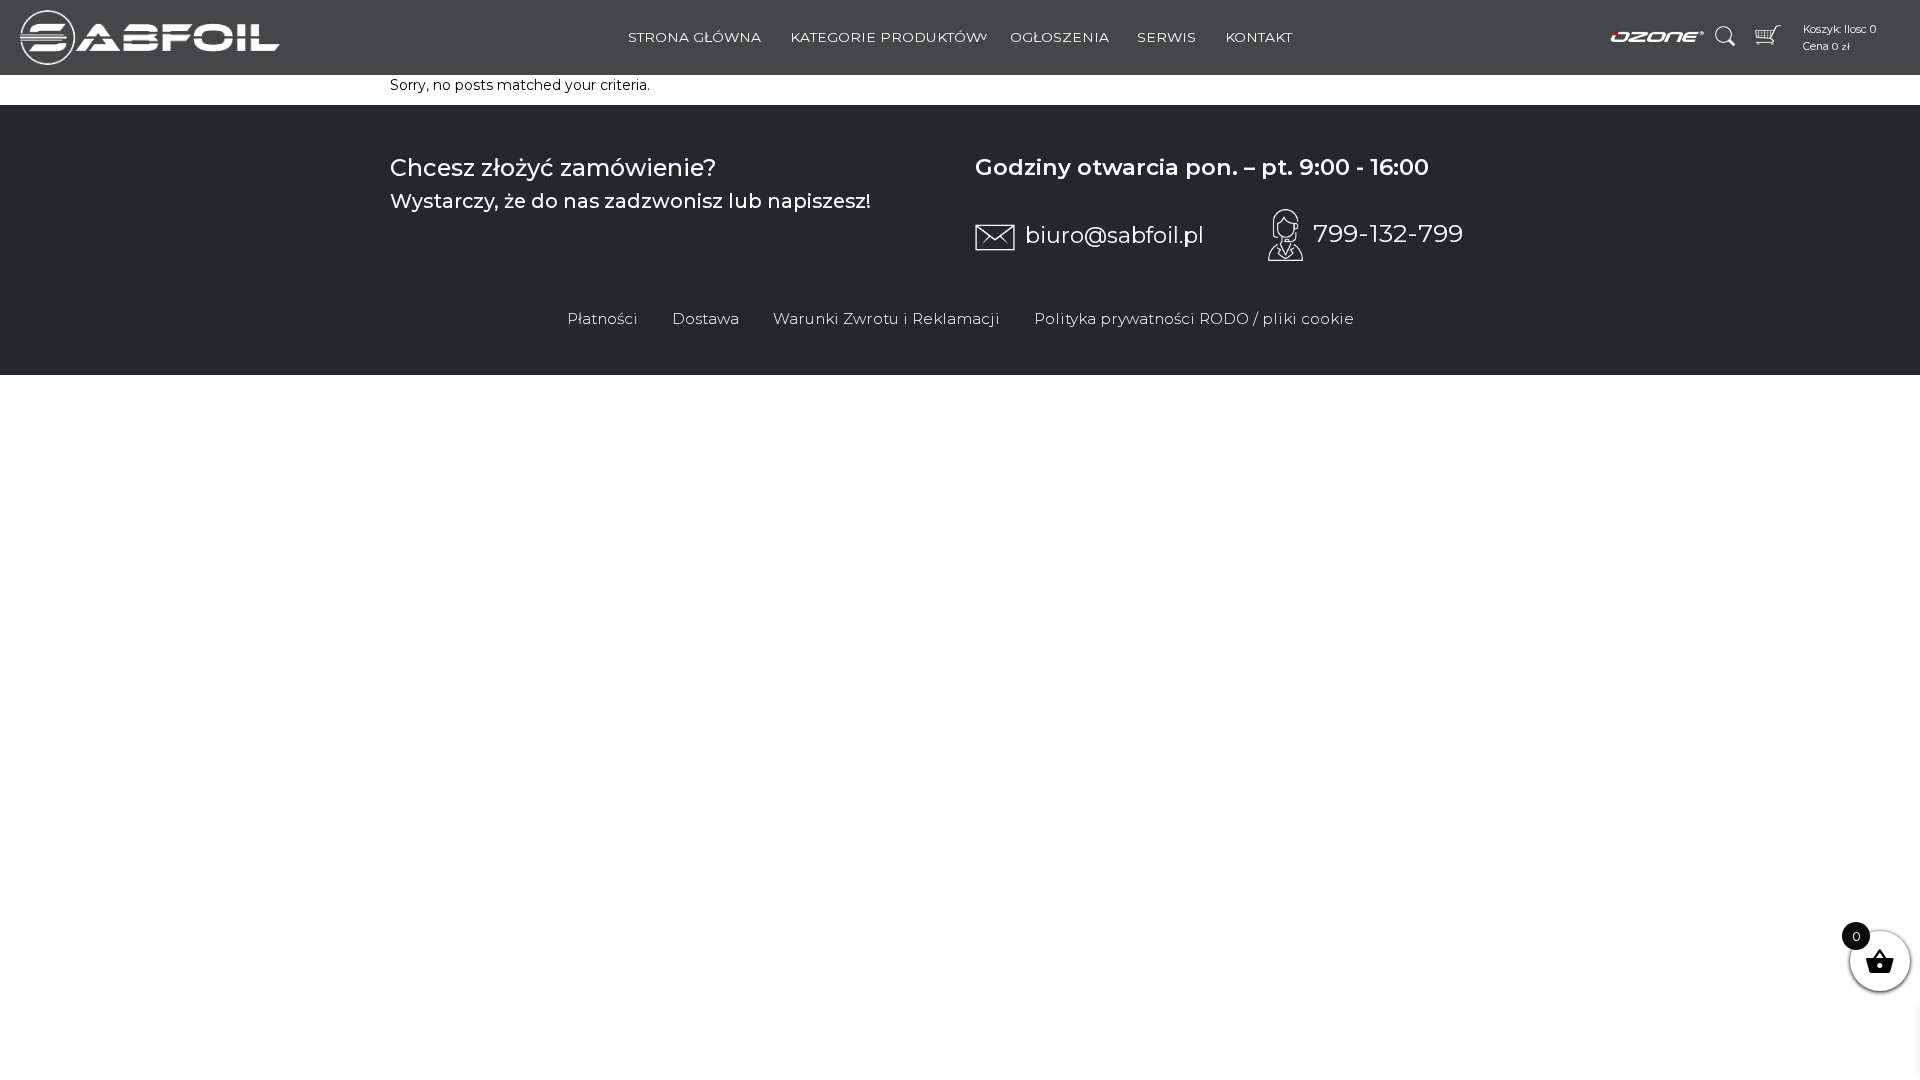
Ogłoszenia (1059, 37)
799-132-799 (1388, 233)
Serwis (1166, 37)
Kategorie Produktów (885, 37)
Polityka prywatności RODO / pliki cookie (1194, 318)
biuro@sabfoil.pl (1114, 235)
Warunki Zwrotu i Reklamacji (886, 318)
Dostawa (705, 318)
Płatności (602, 318)
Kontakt (1258, 37)
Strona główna (694, 37)
